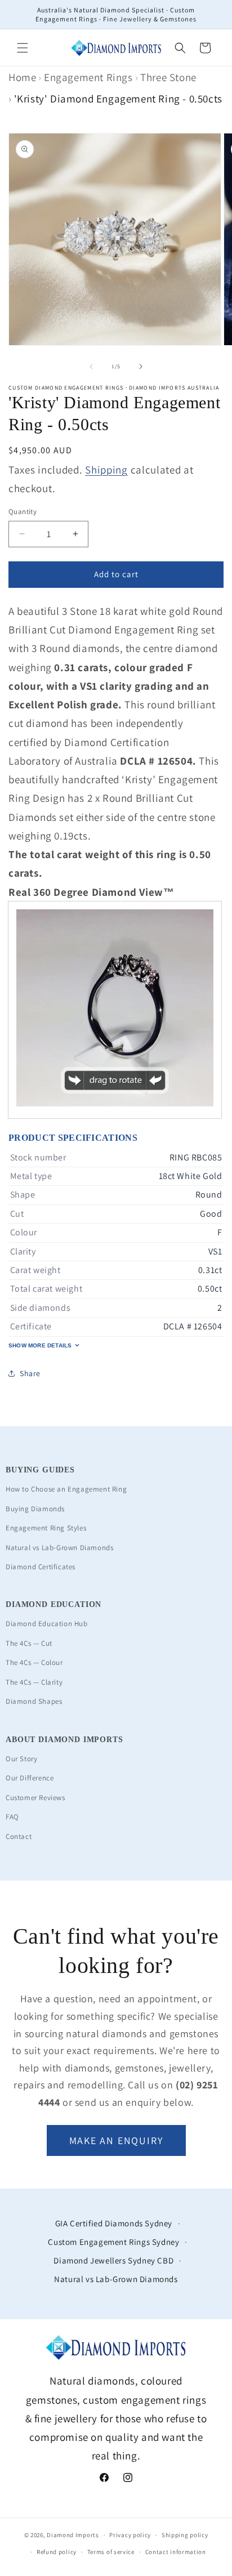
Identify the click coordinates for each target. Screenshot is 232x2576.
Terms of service (111, 2552)
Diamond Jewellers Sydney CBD (113, 2260)
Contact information (176, 2552)
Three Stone (168, 77)
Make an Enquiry (116, 2140)
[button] (23, 48)
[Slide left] (91, 367)
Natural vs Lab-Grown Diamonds (59, 1548)
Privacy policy (130, 2535)
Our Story (21, 1759)
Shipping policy (185, 2535)
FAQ (12, 1817)
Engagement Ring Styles (46, 1528)
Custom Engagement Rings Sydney (113, 2242)
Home (22, 77)
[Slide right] (141, 367)
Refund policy (57, 2552)
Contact (19, 1836)
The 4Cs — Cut (29, 1643)
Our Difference (30, 1778)
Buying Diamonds (35, 1509)
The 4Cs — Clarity (34, 1682)
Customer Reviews (35, 1798)
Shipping (106, 470)
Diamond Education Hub (47, 1624)
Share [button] (30, 1373)
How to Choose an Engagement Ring (66, 1489)
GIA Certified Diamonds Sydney (114, 2223)
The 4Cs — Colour (34, 1662)
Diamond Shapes (34, 1701)
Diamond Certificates (41, 1567)
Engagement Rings (88, 77)
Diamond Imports (73, 2535)
